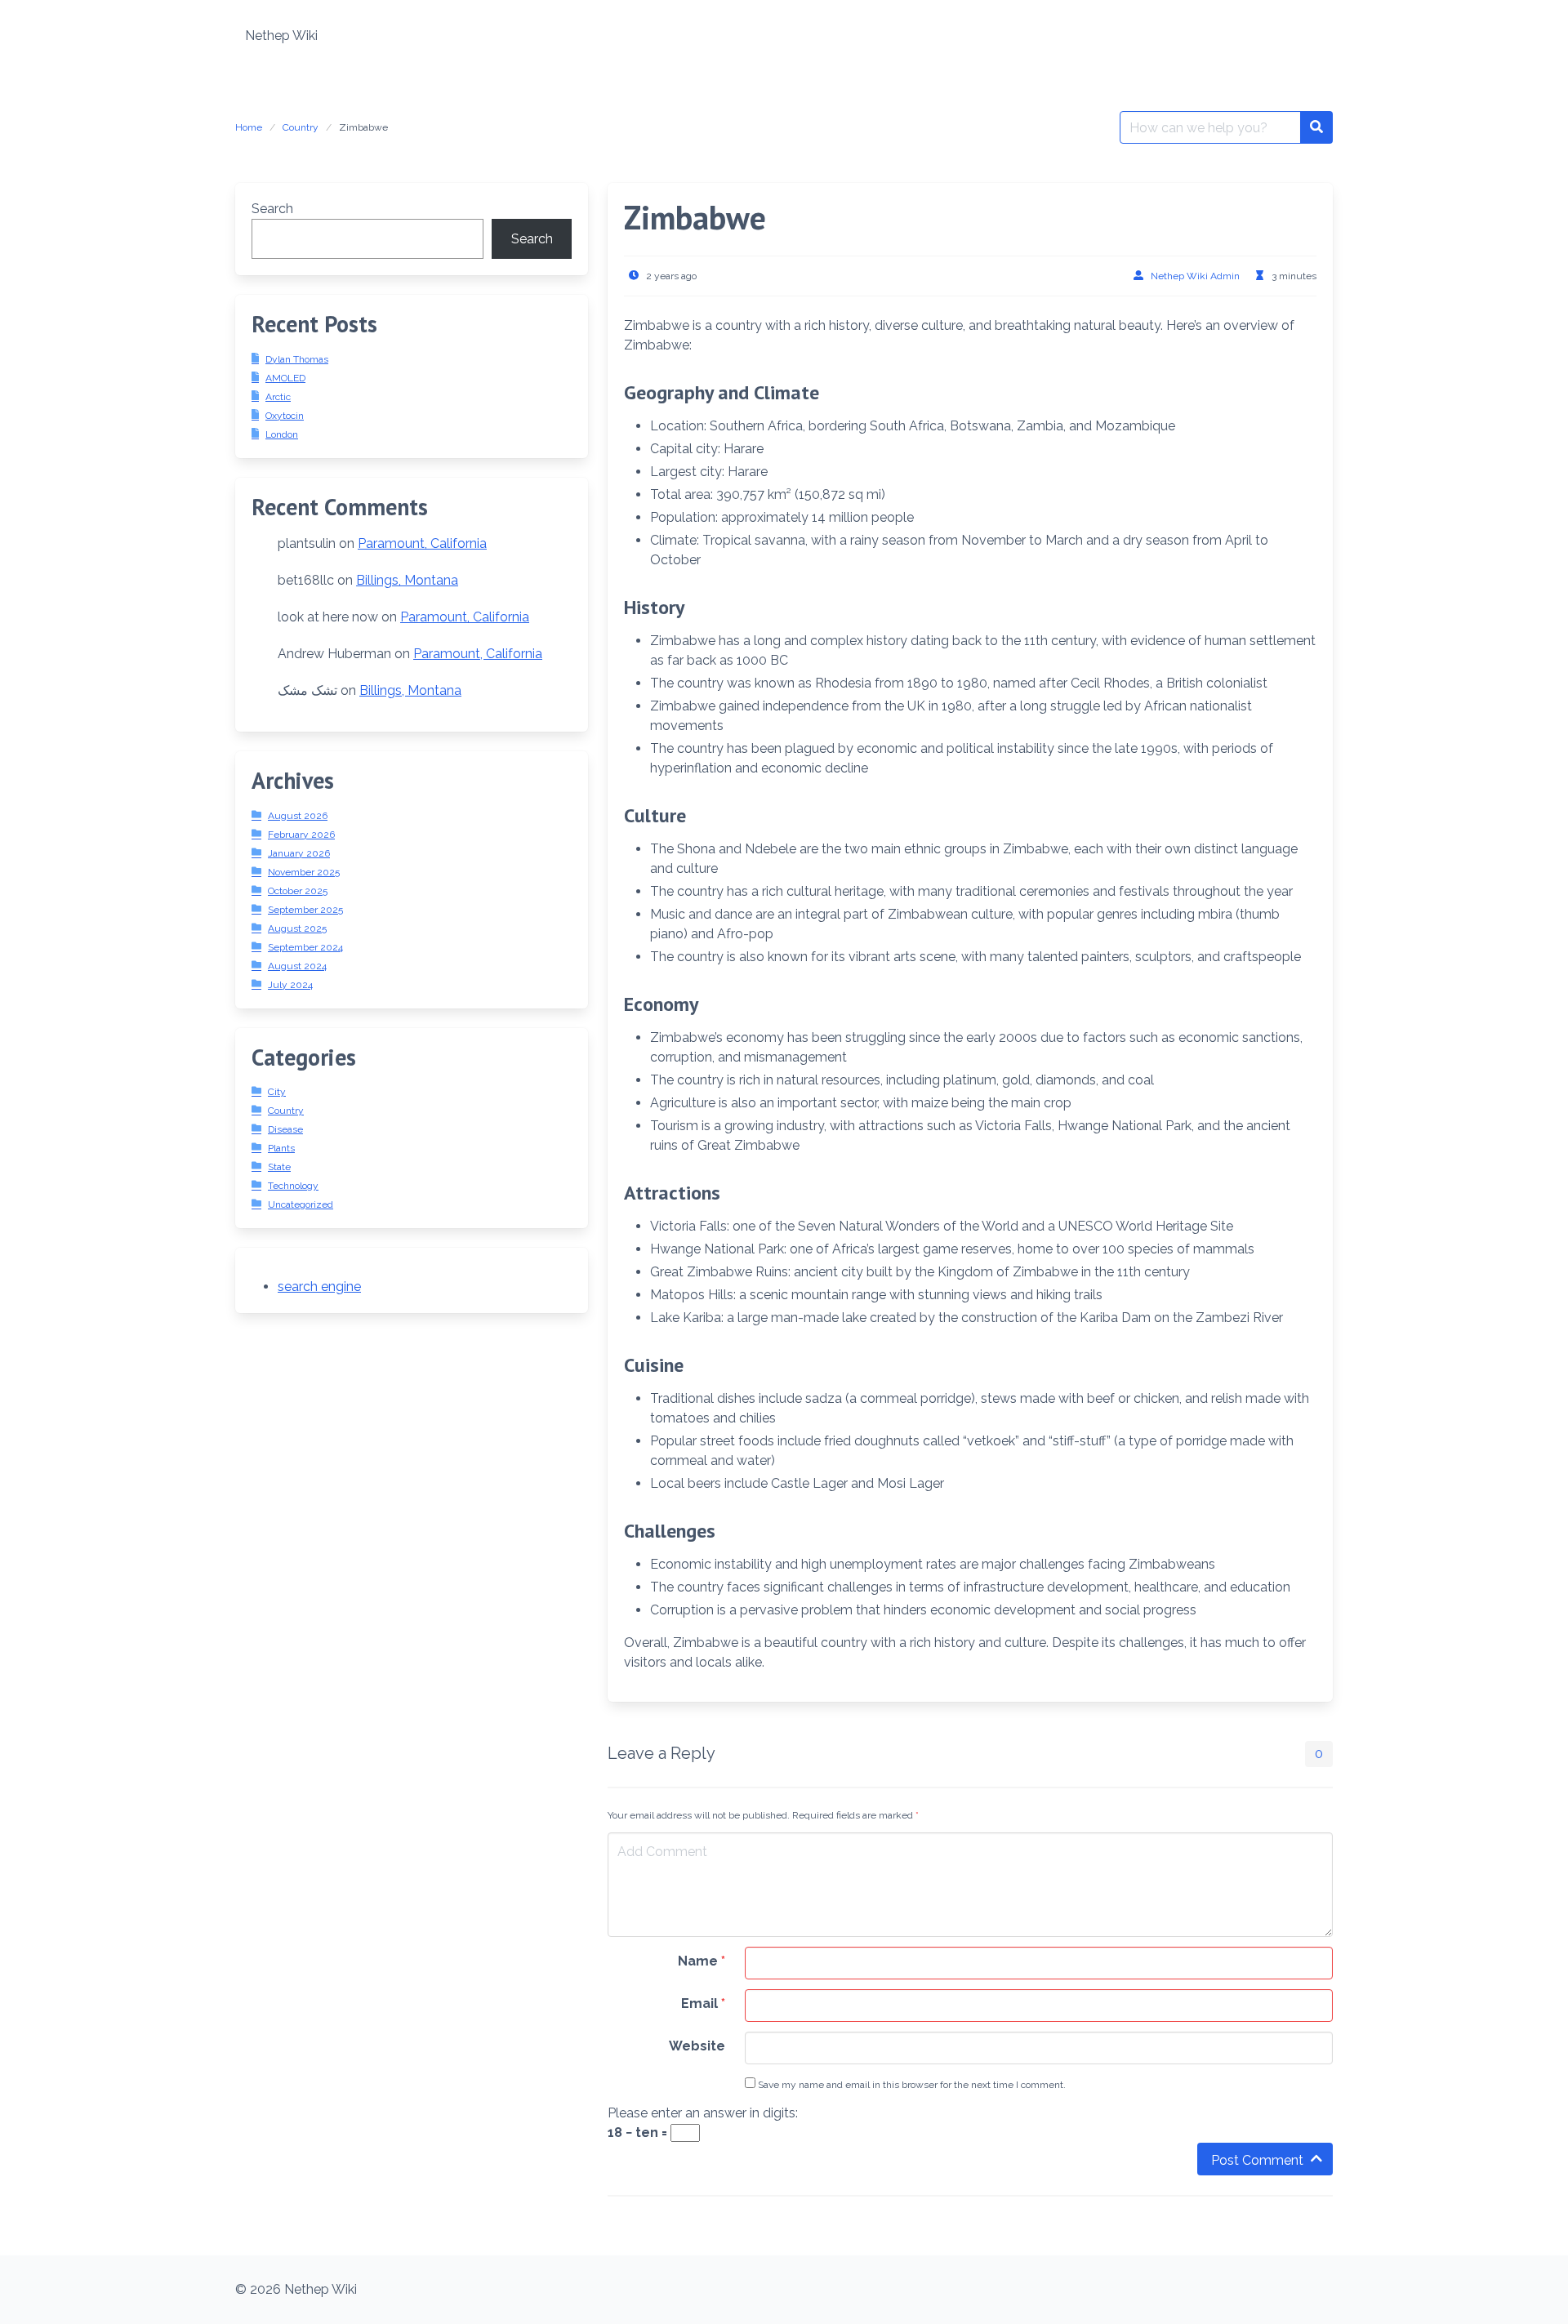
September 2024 (305, 947)
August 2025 (297, 928)
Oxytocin (285, 416)
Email (703, 2003)
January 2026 (299, 853)
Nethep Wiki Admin (1195, 276)
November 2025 (304, 872)
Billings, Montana (407, 580)
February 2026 (301, 835)
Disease (285, 1129)
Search (272, 209)
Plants (281, 1148)
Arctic (278, 397)
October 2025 (298, 891)
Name (702, 1961)
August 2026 (298, 816)
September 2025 (305, 910)
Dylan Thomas (297, 359)
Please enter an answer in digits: (703, 2113)
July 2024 (290, 985)
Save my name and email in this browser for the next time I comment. (911, 2085)
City (277, 1092)
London (282, 434)
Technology (293, 1186)
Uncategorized (301, 1204)
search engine (319, 1287)
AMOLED (285, 378)
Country (301, 127)
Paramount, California (422, 543)
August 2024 (297, 966)
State (279, 1167)
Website (697, 2046)
